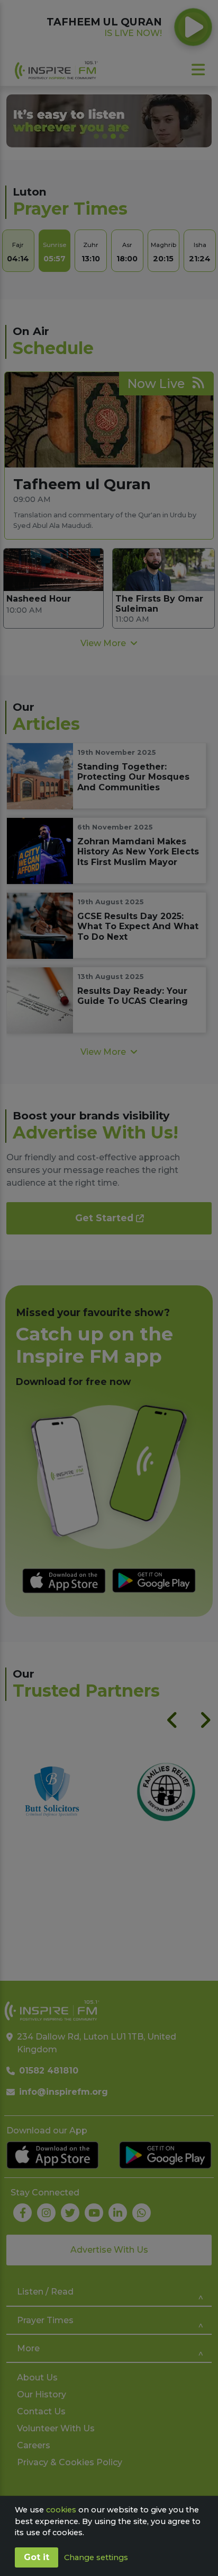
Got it (37, 2557)
